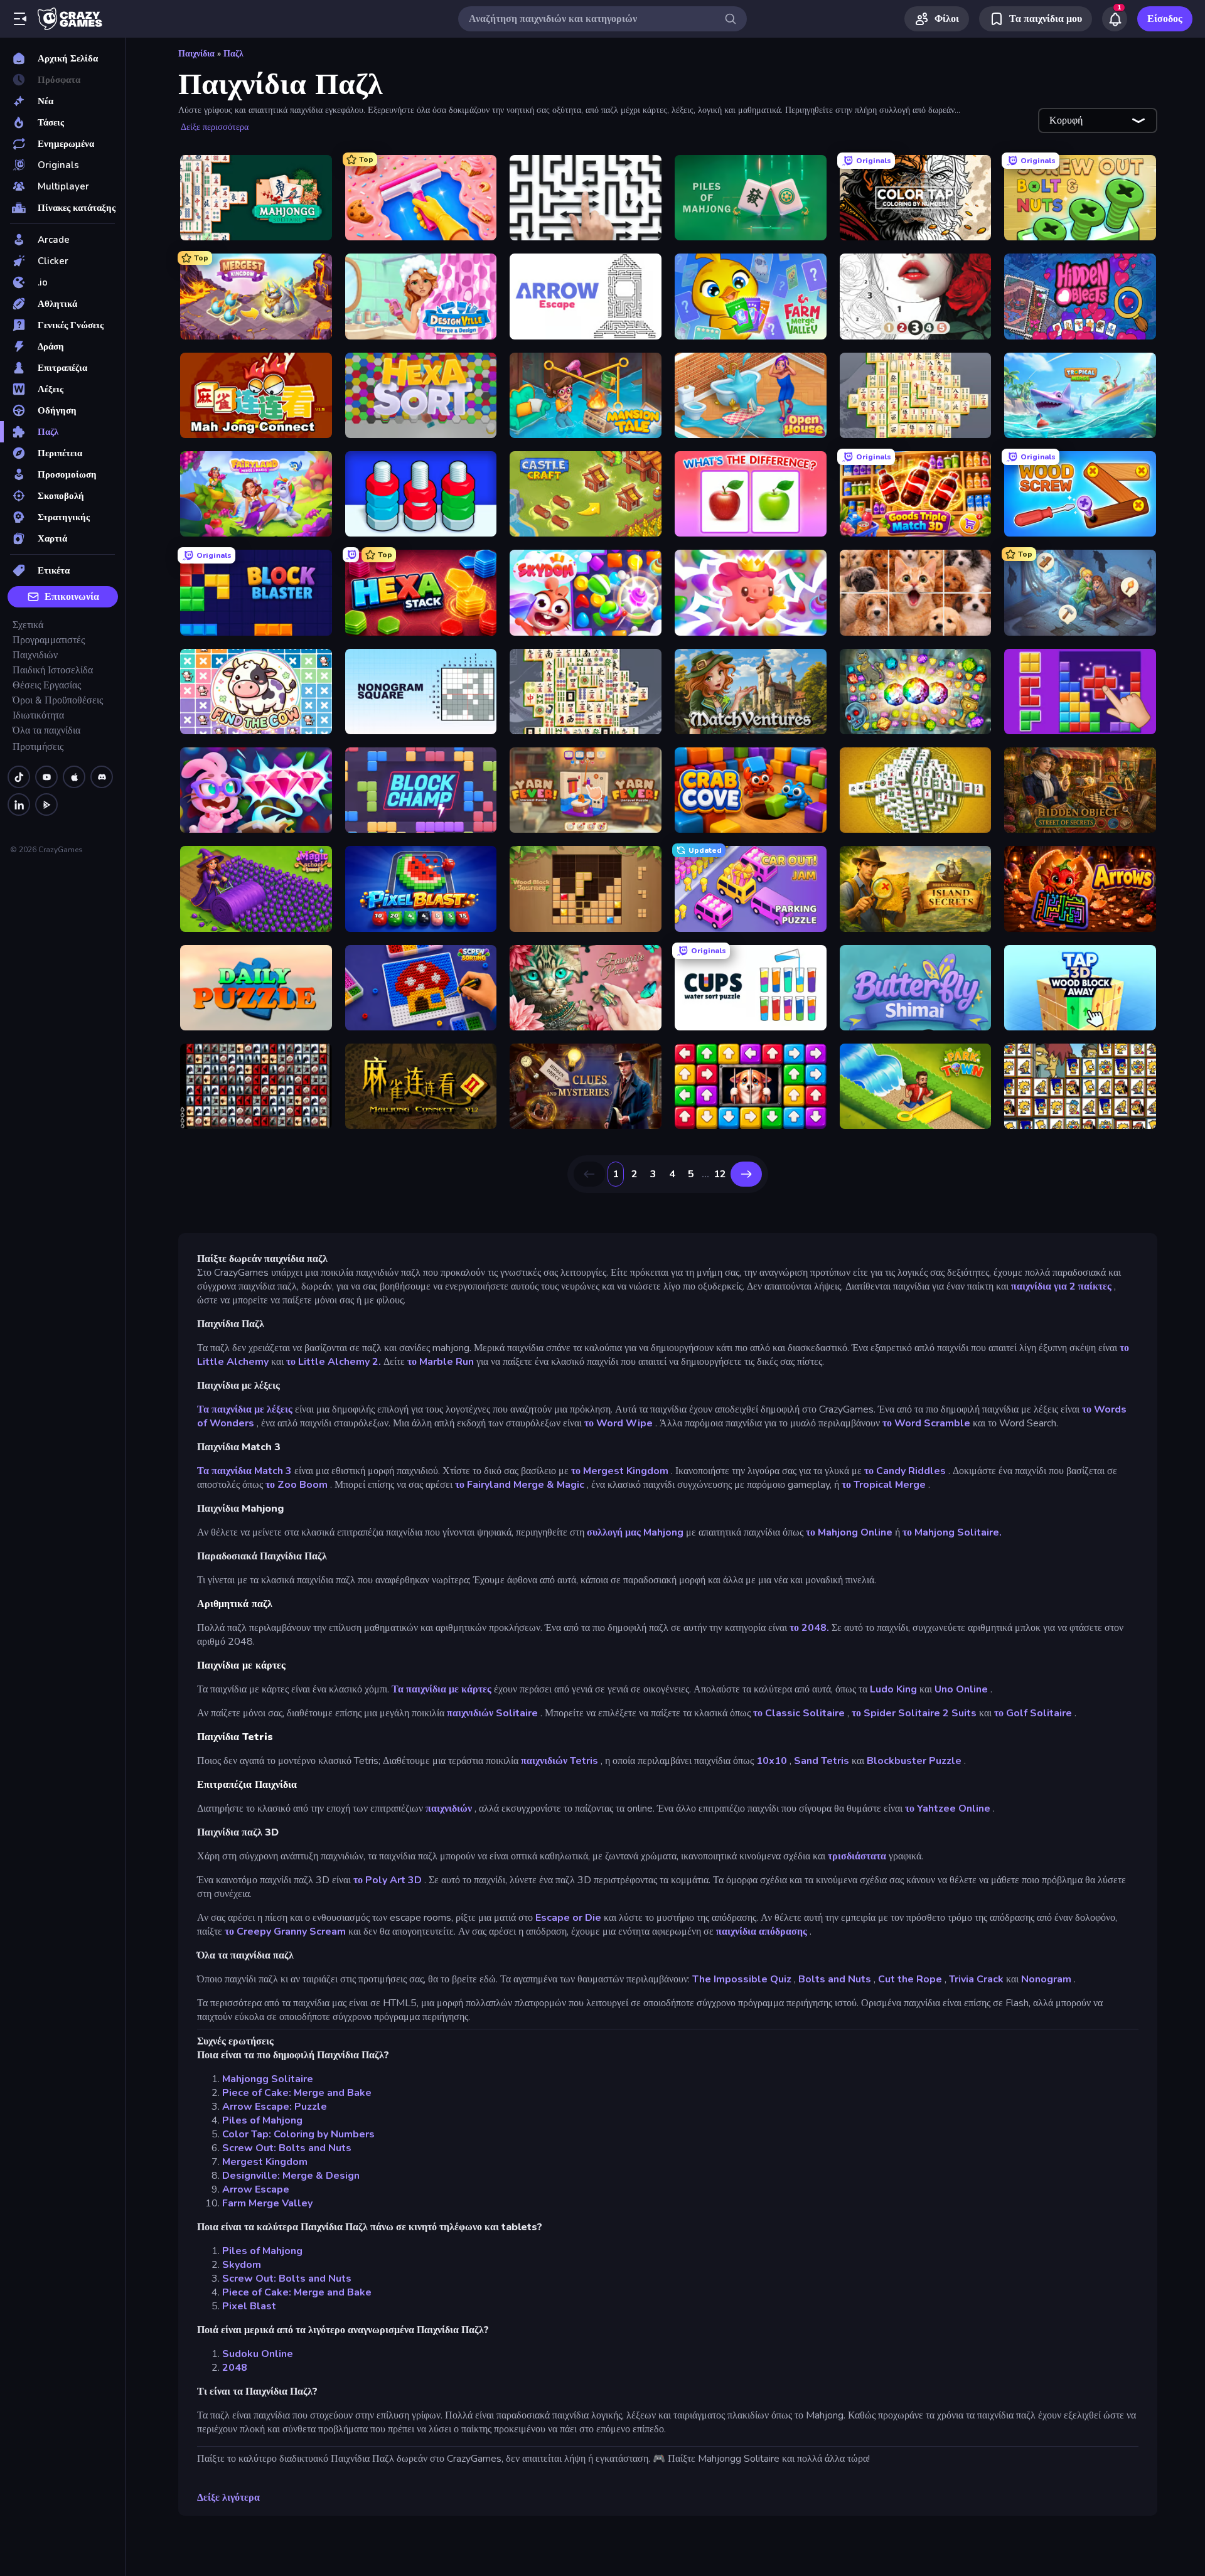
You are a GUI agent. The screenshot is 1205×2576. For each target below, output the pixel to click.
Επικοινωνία (72, 597)
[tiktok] (19, 777)
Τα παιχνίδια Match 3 (244, 1471)
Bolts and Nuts (835, 1979)
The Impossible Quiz (742, 1979)
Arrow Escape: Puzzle (275, 2107)
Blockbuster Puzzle (914, 1761)
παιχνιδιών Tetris (560, 1761)
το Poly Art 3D (388, 1880)
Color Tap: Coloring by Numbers (298, 2134)
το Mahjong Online (849, 1532)
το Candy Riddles (905, 1471)
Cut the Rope (910, 1979)
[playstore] (46, 804)
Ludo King (893, 1689)
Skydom (242, 2265)
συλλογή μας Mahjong (635, 1532)
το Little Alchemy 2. (334, 1362)
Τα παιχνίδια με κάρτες (442, 1689)
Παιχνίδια (196, 54)
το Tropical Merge (884, 1485)
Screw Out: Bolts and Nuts (287, 2148)
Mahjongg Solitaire (268, 2079)
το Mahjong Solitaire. (952, 1532)
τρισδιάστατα (857, 1856)
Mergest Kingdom (265, 2162)
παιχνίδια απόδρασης (762, 1932)
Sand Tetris (822, 1761)
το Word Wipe (619, 1423)
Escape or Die (568, 1918)
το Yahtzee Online (948, 1809)
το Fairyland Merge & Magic (520, 1485)
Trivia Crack (976, 1979)
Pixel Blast (249, 2306)
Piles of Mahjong (262, 2120)
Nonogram (1046, 1979)
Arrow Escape (256, 2189)
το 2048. (809, 1628)
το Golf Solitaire (1033, 1713)
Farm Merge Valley (267, 2203)
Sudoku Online (258, 2354)
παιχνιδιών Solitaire (492, 1713)
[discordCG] (102, 777)
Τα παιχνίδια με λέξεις (245, 1409)
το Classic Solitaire (799, 1713)
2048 (235, 2368)
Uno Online (961, 1689)
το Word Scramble (926, 1423)
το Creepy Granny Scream (285, 1932)
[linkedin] (19, 804)
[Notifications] (1115, 19)
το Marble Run (441, 1362)
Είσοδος (1165, 19)
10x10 (772, 1761)
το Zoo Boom (297, 1485)
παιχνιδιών (449, 1809)
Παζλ (233, 54)
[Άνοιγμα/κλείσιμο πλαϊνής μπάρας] (20, 19)
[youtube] (46, 777)
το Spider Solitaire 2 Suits (914, 1713)
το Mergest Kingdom (620, 1471)
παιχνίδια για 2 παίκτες (1061, 1286)
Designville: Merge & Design (291, 2176)
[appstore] (74, 777)
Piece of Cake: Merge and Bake (297, 2093)
